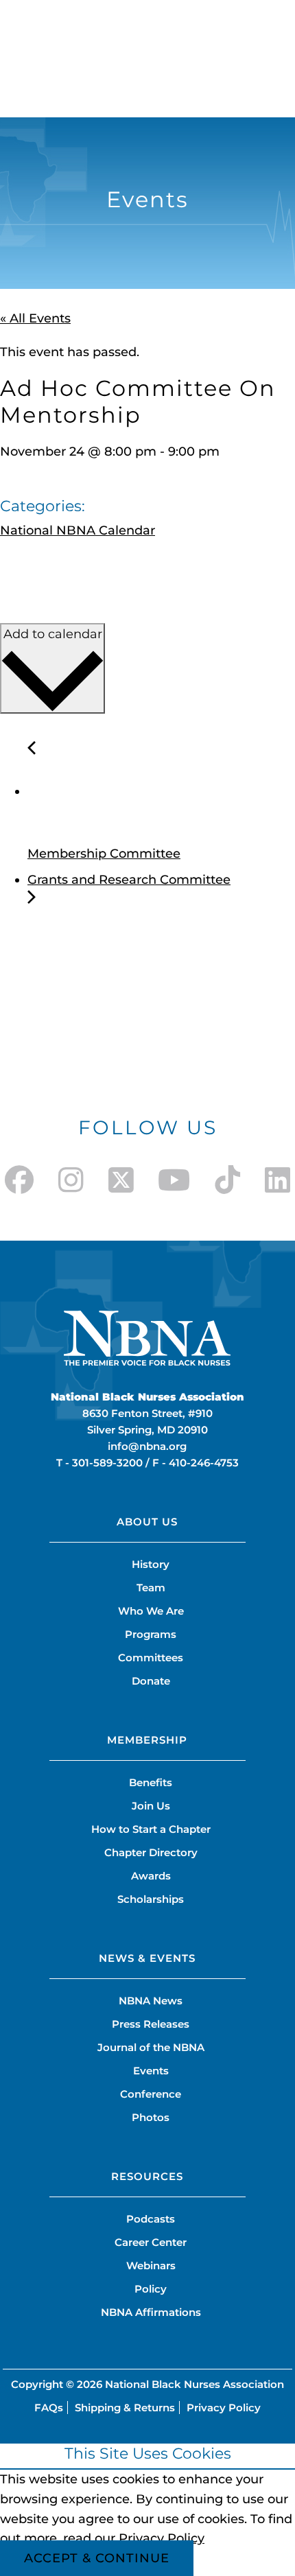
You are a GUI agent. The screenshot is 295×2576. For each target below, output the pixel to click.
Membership (147, 1740)
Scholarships (151, 1899)
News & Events (147, 1958)
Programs (151, 1634)
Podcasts (151, 2219)
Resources (147, 2176)
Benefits (151, 1782)
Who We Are (151, 1611)
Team (151, 1588)
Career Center (151, 2242)
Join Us (151, 1806)
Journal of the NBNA (151, 2047)
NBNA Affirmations (151, 2312)
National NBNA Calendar (78, 530)
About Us (147, 1522)
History (151, 1564)
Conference (151, 2094)
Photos (151, 2117)
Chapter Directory (151, 1852)
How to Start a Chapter (151, 1829)
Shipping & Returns (125, 2408)
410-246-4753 (204, 1463)
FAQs (49, 2408)
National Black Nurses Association (194, 2384)
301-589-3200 (107, 1463)
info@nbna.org (147, 1446)
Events (151, 2071)
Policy (151, 2289)
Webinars (151, 2265)
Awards (151, 1876)
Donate (151, 1681)
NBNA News (151, 2001)
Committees (151, 1658)
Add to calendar (53, 634)
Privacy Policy (224, 2408)
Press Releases (151, 2024)
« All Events (35, 318)
